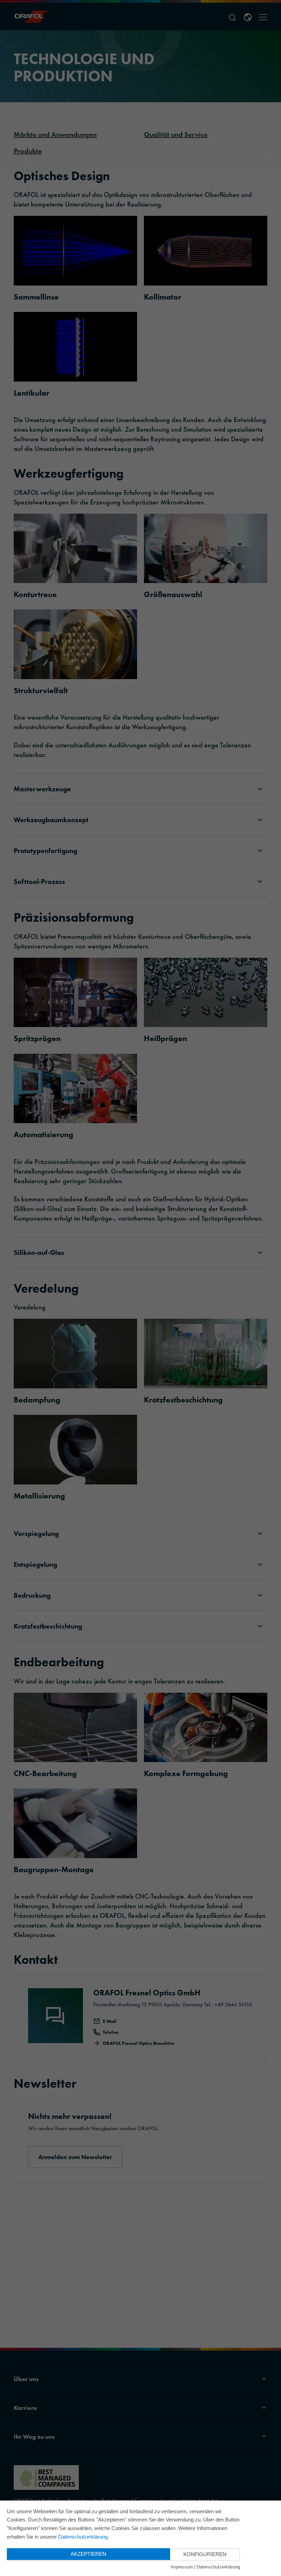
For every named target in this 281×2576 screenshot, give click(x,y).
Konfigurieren (205, 2554)
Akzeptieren (88, 2554)
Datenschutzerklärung (83, 2537)
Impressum (182, 2567)
